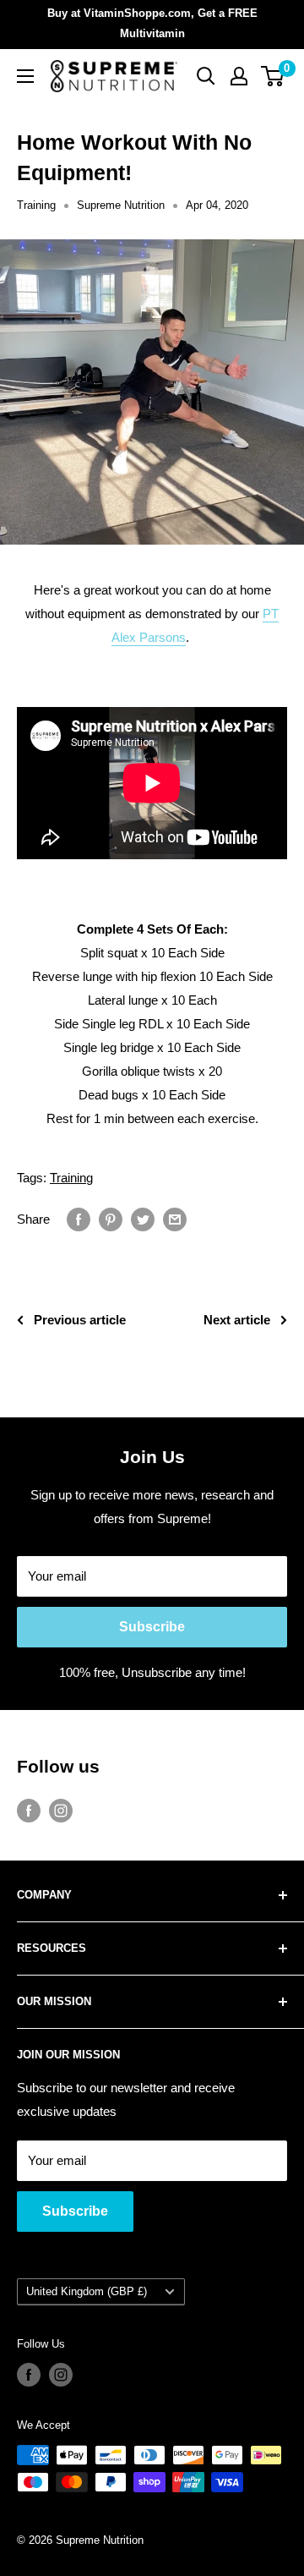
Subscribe (152, 1627)
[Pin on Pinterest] (111, 1219)
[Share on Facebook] (79, 1219)
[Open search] (206, 76)
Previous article (80, 1320)
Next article (237, 1320)
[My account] (239, 76)
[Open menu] (25, 76)
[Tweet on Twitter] (143, 1219)
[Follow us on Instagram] (61, 1810)
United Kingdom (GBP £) (87, 2291)
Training (36, 205)
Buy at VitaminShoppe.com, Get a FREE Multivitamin (152, 23)
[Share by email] (175, 1219)
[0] (273, 76)
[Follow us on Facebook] (29, 1810)
